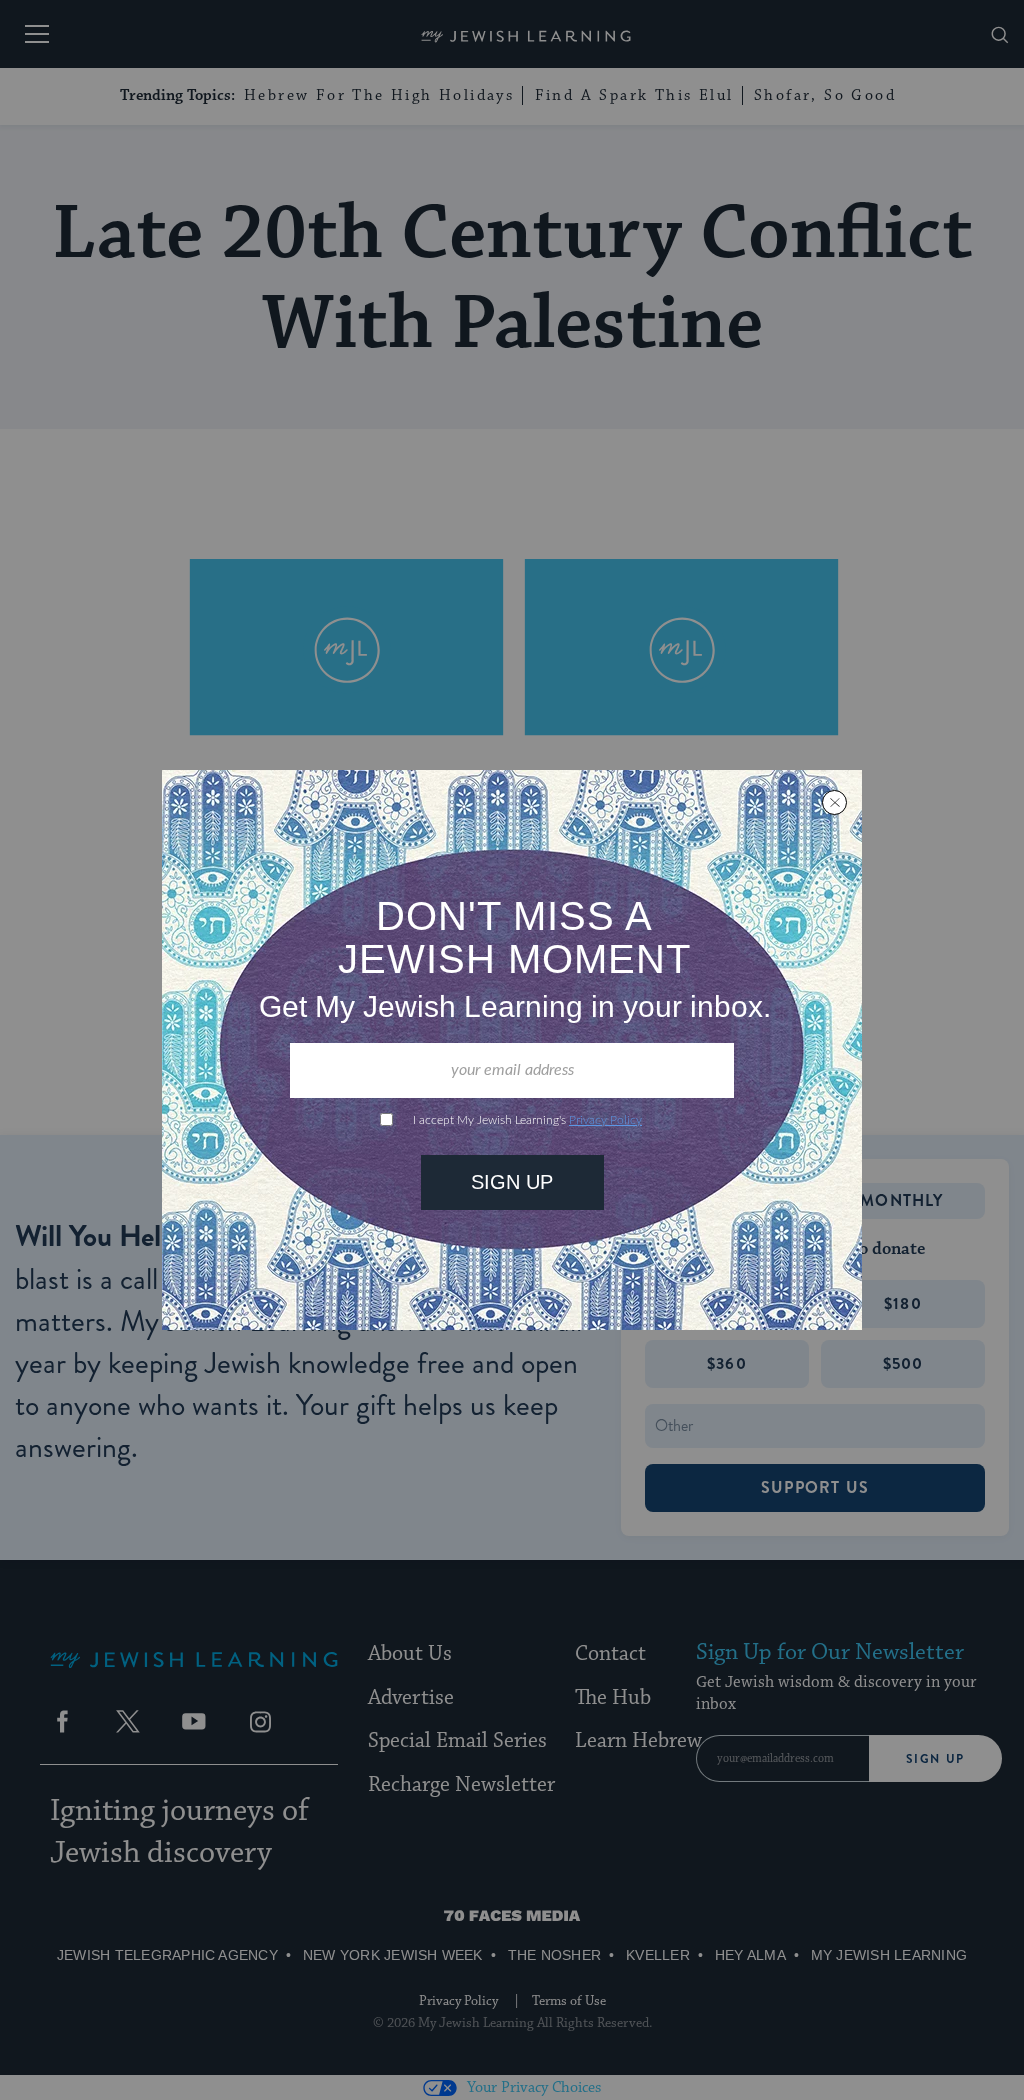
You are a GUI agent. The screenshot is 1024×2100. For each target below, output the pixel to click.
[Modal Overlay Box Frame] (512, 1050)
